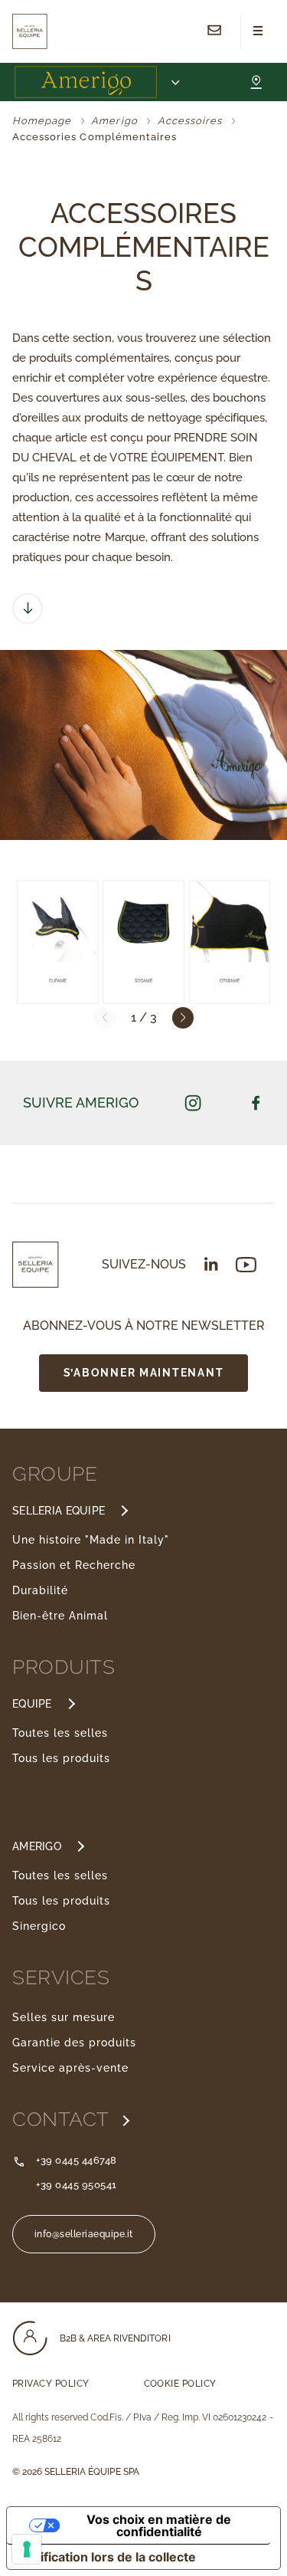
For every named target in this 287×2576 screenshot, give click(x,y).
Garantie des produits (74, 2043)
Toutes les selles (60, 1733)
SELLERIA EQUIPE (59, 1511)
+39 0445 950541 (77, 2185)
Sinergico (39, 1926)
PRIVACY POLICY (51, 2384)
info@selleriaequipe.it (84, 2234)
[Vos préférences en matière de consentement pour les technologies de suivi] (27, 2549)
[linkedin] (211, 1264)
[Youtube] (246, 1265)
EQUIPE (32, 1704)
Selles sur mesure (64, 2017)
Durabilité (40, 1590)
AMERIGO (37, 1846)
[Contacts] (214, 31)
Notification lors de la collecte (108, 2557)
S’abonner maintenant (144, 1372)
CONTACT (63, 2119)
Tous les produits (61, 1758)
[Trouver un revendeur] (256, 82)
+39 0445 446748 (77, 2160)
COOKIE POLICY (180, 2384)
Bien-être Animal (60, 1616)
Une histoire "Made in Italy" (91, 1540)
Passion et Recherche (74, 1565)
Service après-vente (70, 2068)
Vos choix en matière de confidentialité (159, 2525)
